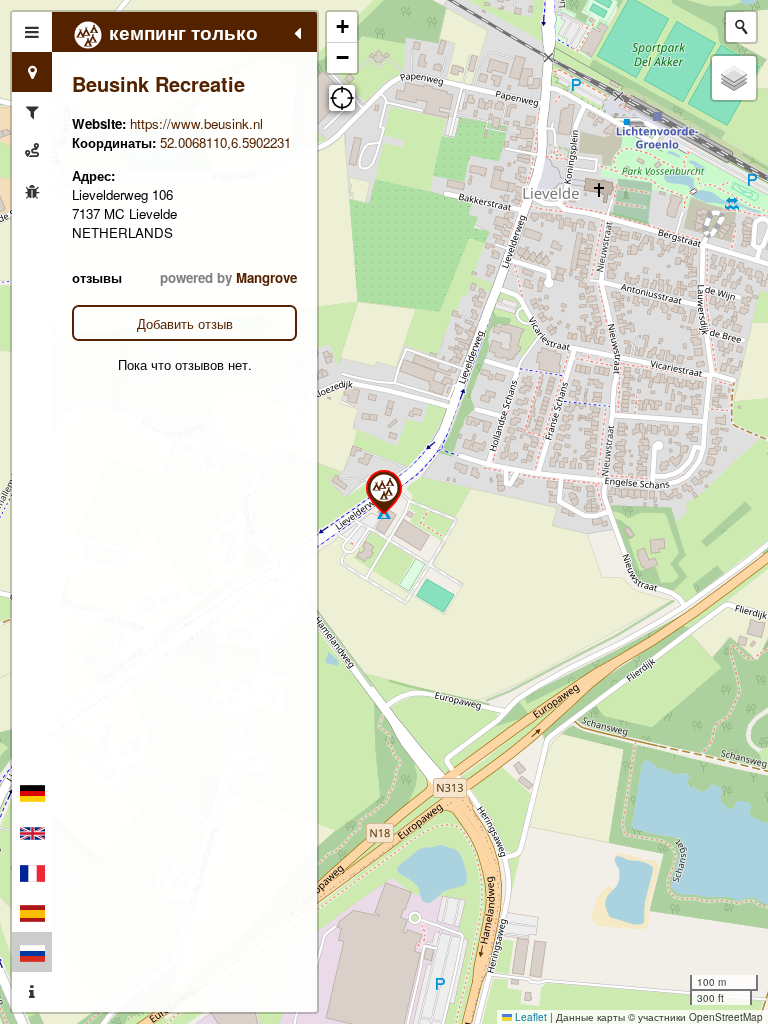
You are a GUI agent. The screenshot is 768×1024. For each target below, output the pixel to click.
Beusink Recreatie (158, 83)
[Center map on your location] (342, 98)
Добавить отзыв (185, 323)
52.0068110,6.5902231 (225, 142)
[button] (384, 492)
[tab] (32, 32)
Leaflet (529, 1017)
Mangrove (266, 277)
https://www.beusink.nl (196, 123)
